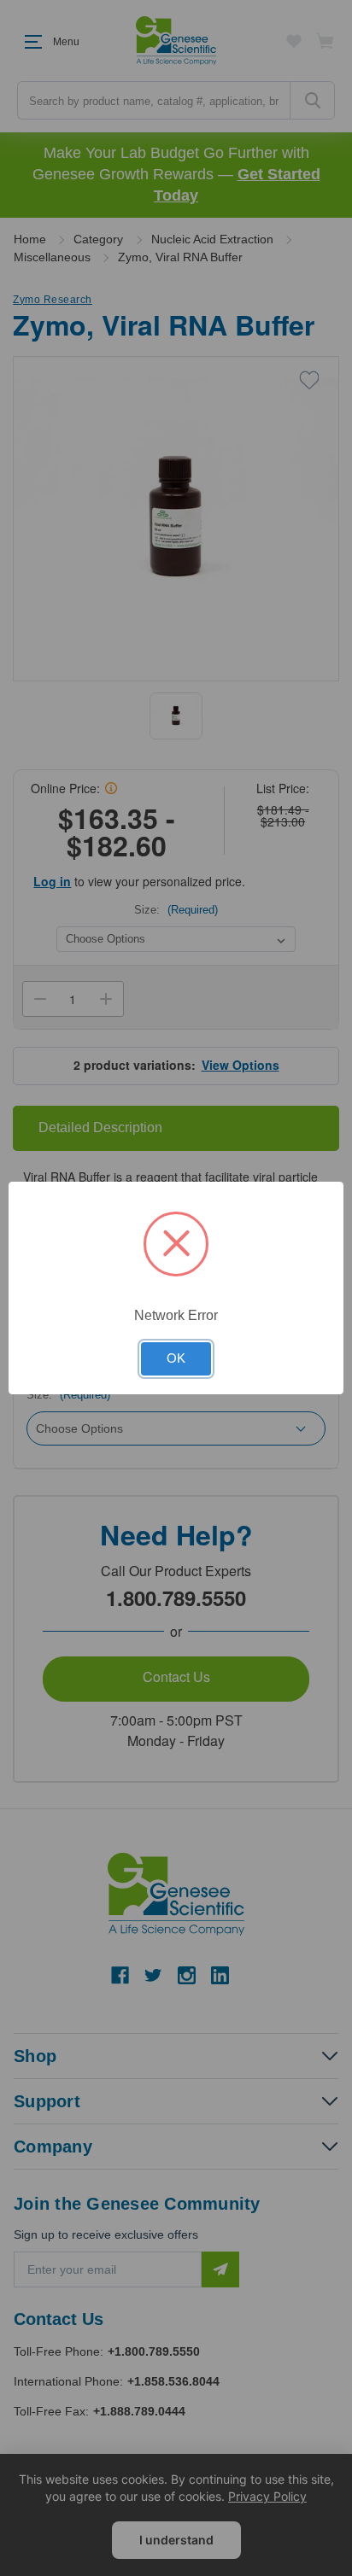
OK (176, 1358)
